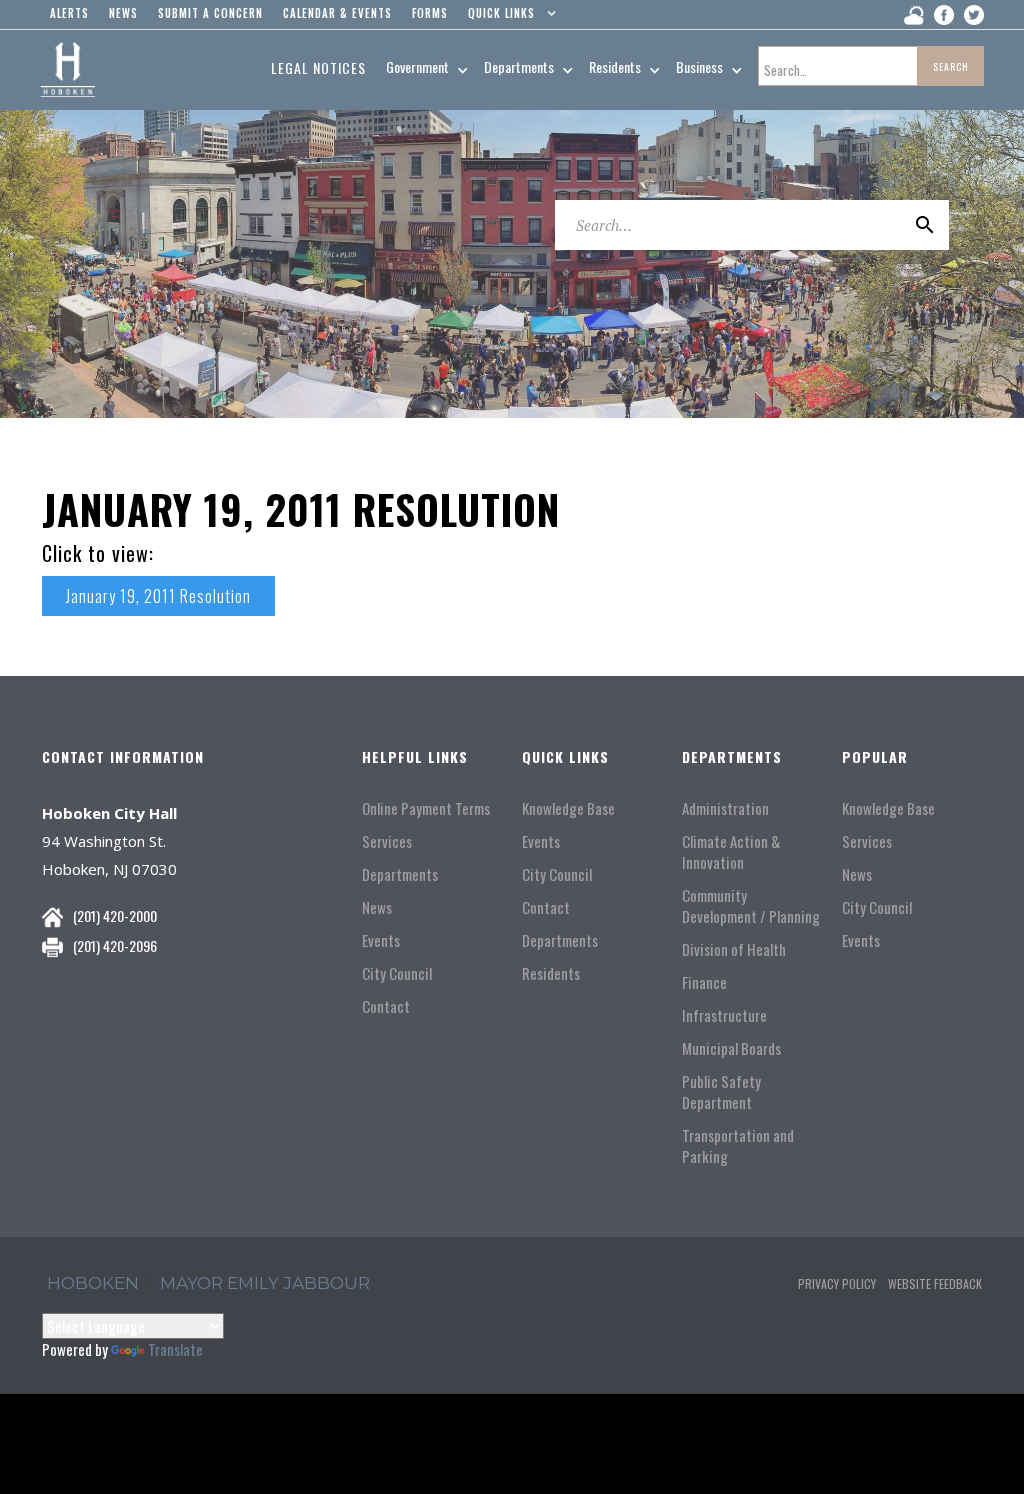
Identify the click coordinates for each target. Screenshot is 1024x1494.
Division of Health (734, 949)
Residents (551, 973)
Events (381, 940)
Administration (725, 808)
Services (387, 841)
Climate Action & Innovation (731, 852)
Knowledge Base (568, 808)
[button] (507, 18)
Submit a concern (210, 13)
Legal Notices (318, 67)
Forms (430, 13)
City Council (397, 973)
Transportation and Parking (738, 1146)
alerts (69, 13)
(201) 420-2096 (115, 945)
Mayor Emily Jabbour (265, 1283)
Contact (386, 1006)
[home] (67, 70)
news (123, 13)
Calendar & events (337, 13)
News (377, 907)
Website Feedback (935, 1283)
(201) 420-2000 (115, 915)
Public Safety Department (721, 1092)
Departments (400, 874)
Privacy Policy (837, 1283)
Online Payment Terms (426, 808)
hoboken (93, 1283)
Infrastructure (724, 1015)
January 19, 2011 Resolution (158, 596)
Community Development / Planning (751, 906)
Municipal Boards (731, 1048)
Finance (704, 982)
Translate (175, 1349)
